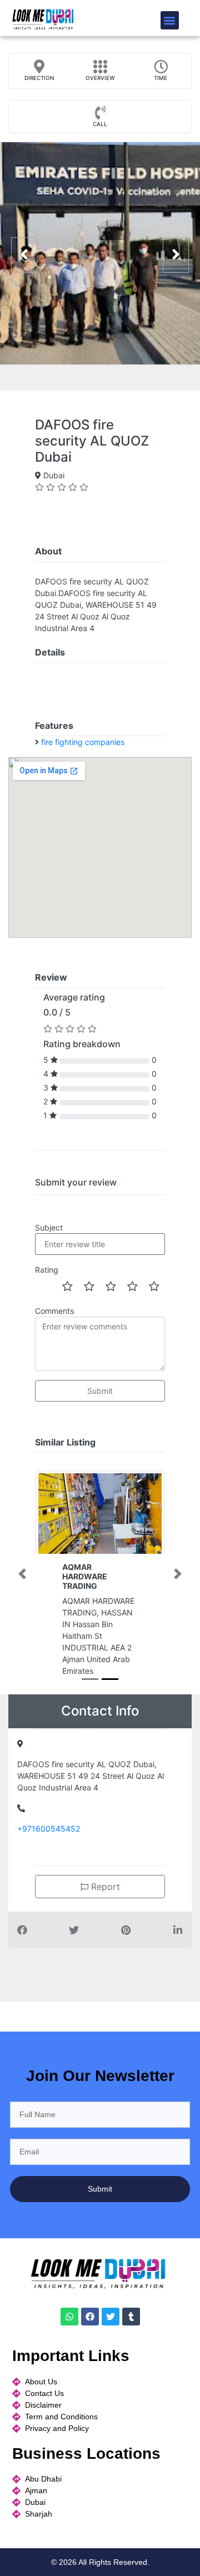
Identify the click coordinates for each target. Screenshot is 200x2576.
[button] (170, 20)
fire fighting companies (83, 742)
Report (104, 1898)
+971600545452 (49, 1840)
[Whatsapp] (69, 2328)
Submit (100, 1391)
